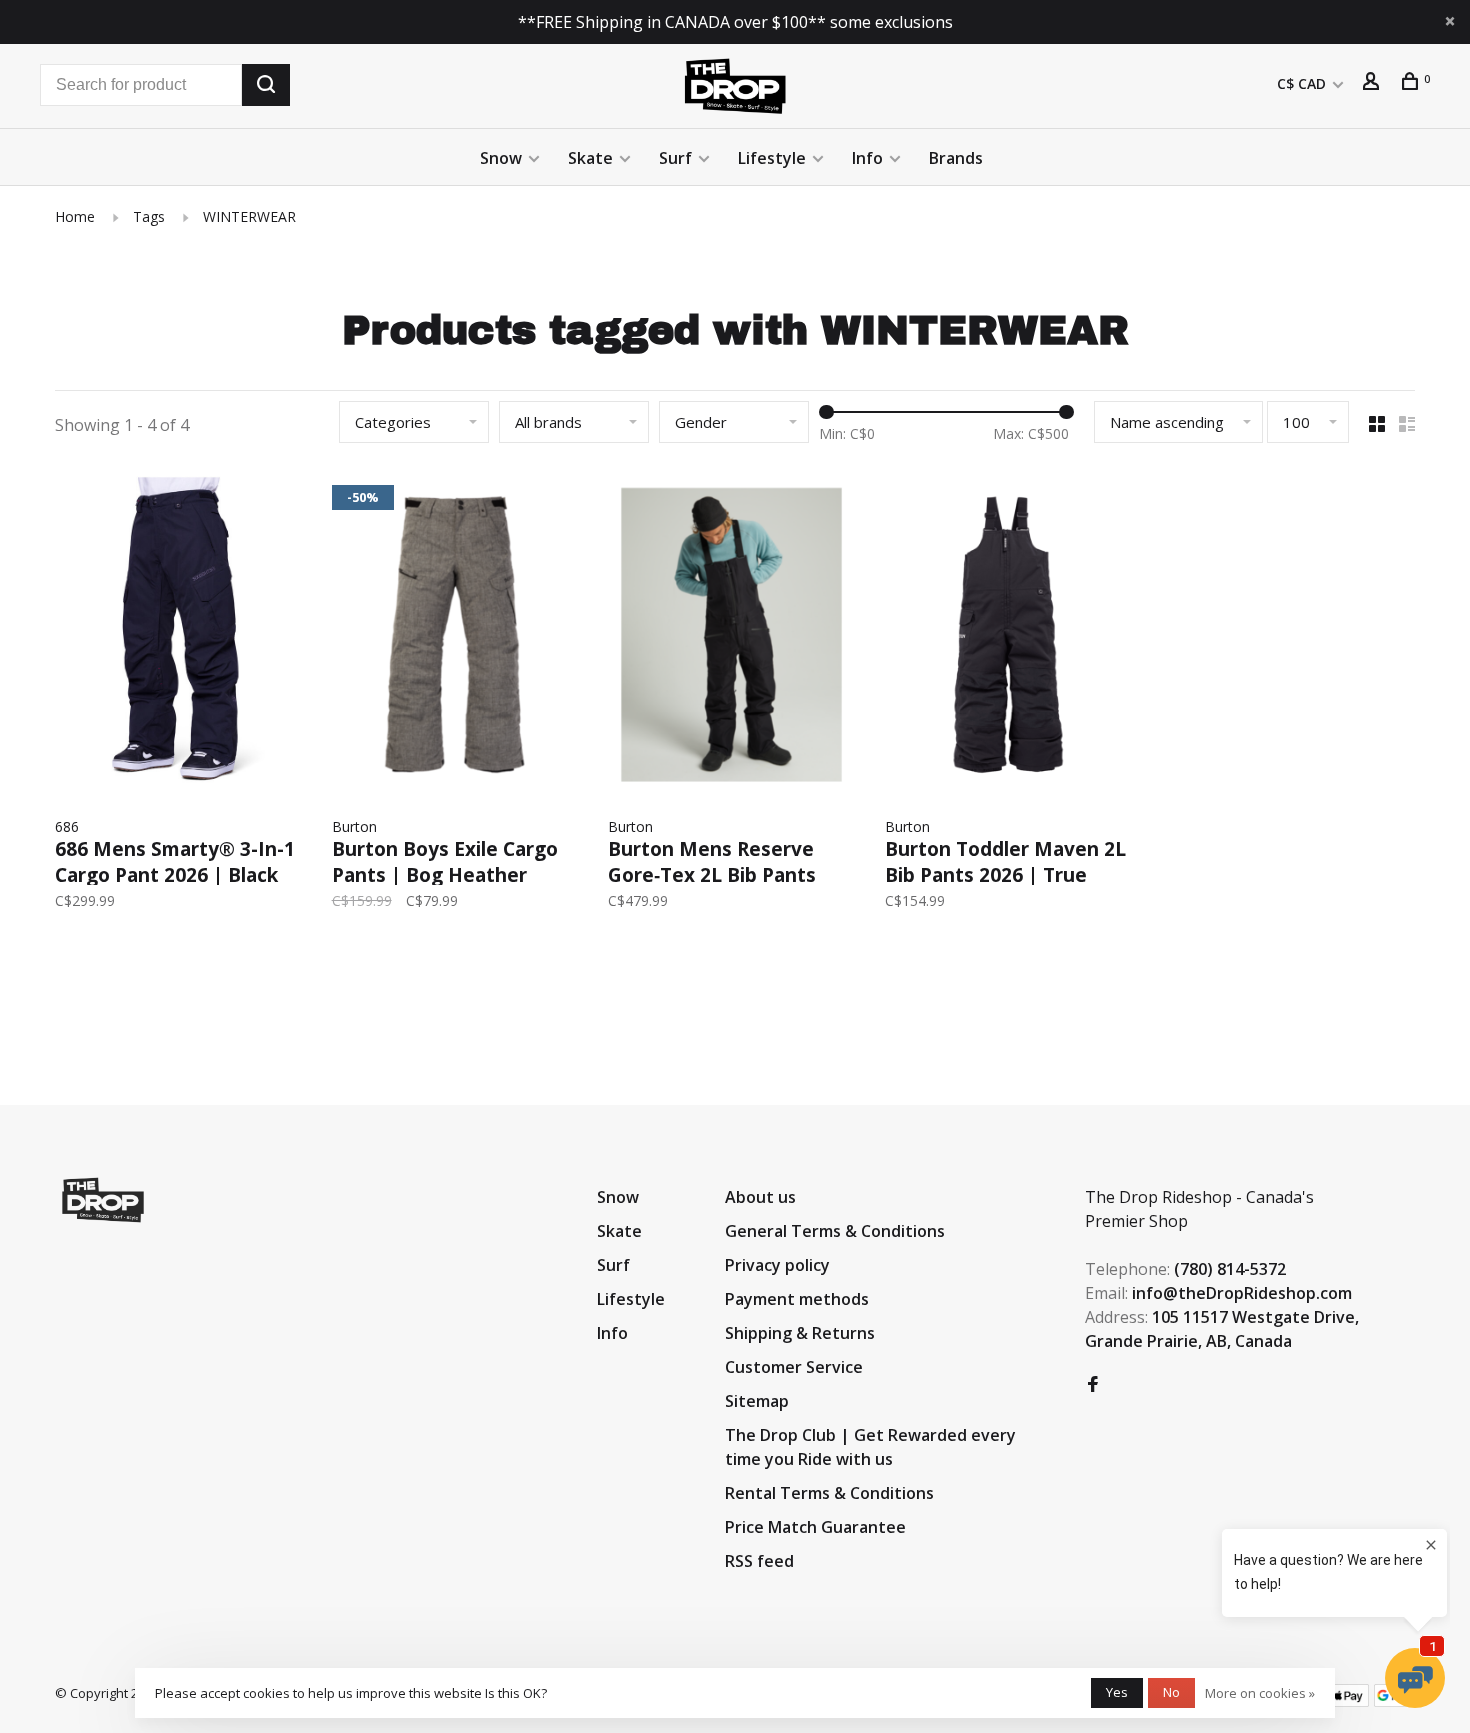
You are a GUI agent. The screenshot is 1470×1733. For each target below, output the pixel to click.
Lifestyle (772, 158)
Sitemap (757, 1401)
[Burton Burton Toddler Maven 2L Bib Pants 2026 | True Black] (1008, 637)
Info (867, 158)
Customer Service (794, 1367)
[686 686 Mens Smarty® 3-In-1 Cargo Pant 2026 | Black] (178, 637)
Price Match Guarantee (815, 1527)
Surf (675, 158)
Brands (956, 158)
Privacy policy (777, 1265)
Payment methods (797, 1299)
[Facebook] (1093, 1385)
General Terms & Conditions (835, 1231)
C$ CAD (1303, 83)
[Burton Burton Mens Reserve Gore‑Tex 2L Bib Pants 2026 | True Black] (731, 637)
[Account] (1373, 83)
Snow (501, 158)
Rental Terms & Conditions (829, 1493)
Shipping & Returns (800, 1333)
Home (75, 216)
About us (760, 1197)
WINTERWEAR (249, 216)
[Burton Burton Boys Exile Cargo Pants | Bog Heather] (455, 637)
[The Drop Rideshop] (103, 1200)
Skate (590, 158)
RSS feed (759, 1561)
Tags (149, 216)
